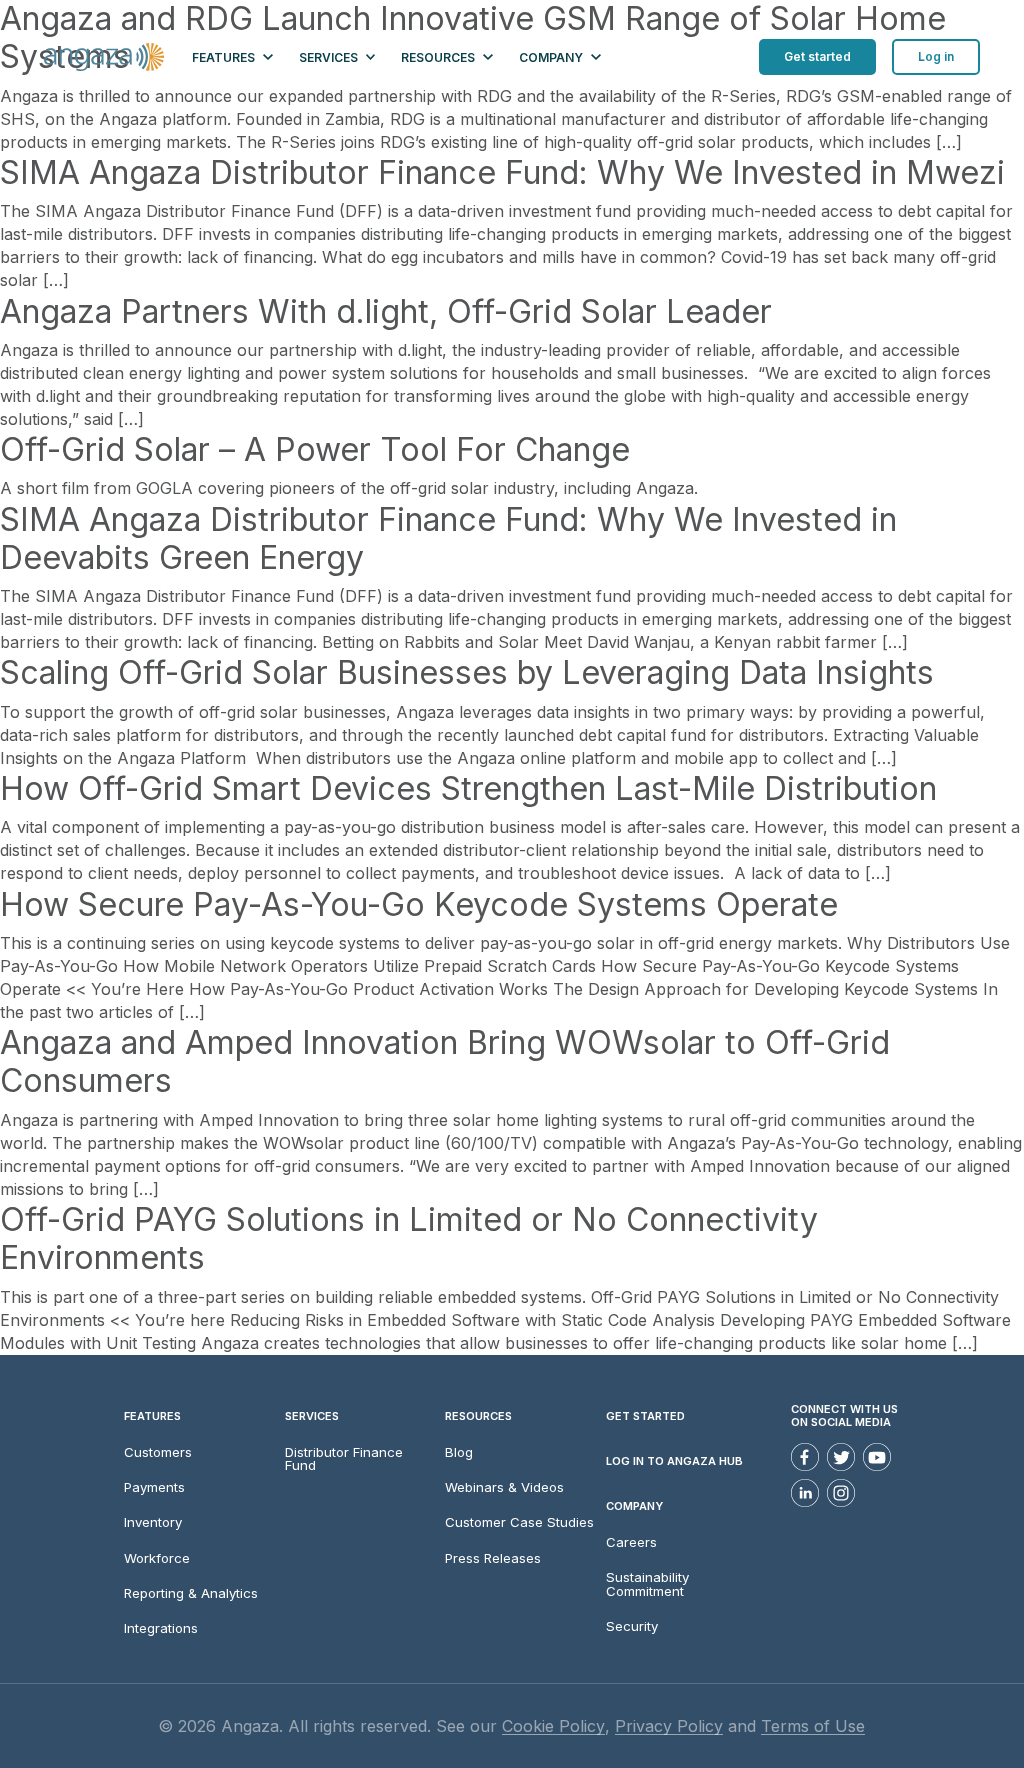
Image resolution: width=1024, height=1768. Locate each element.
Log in (936, 56)
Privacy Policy (669, 1726)
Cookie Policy (553, 1726)
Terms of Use (813, 1726)
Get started (817, 56)
